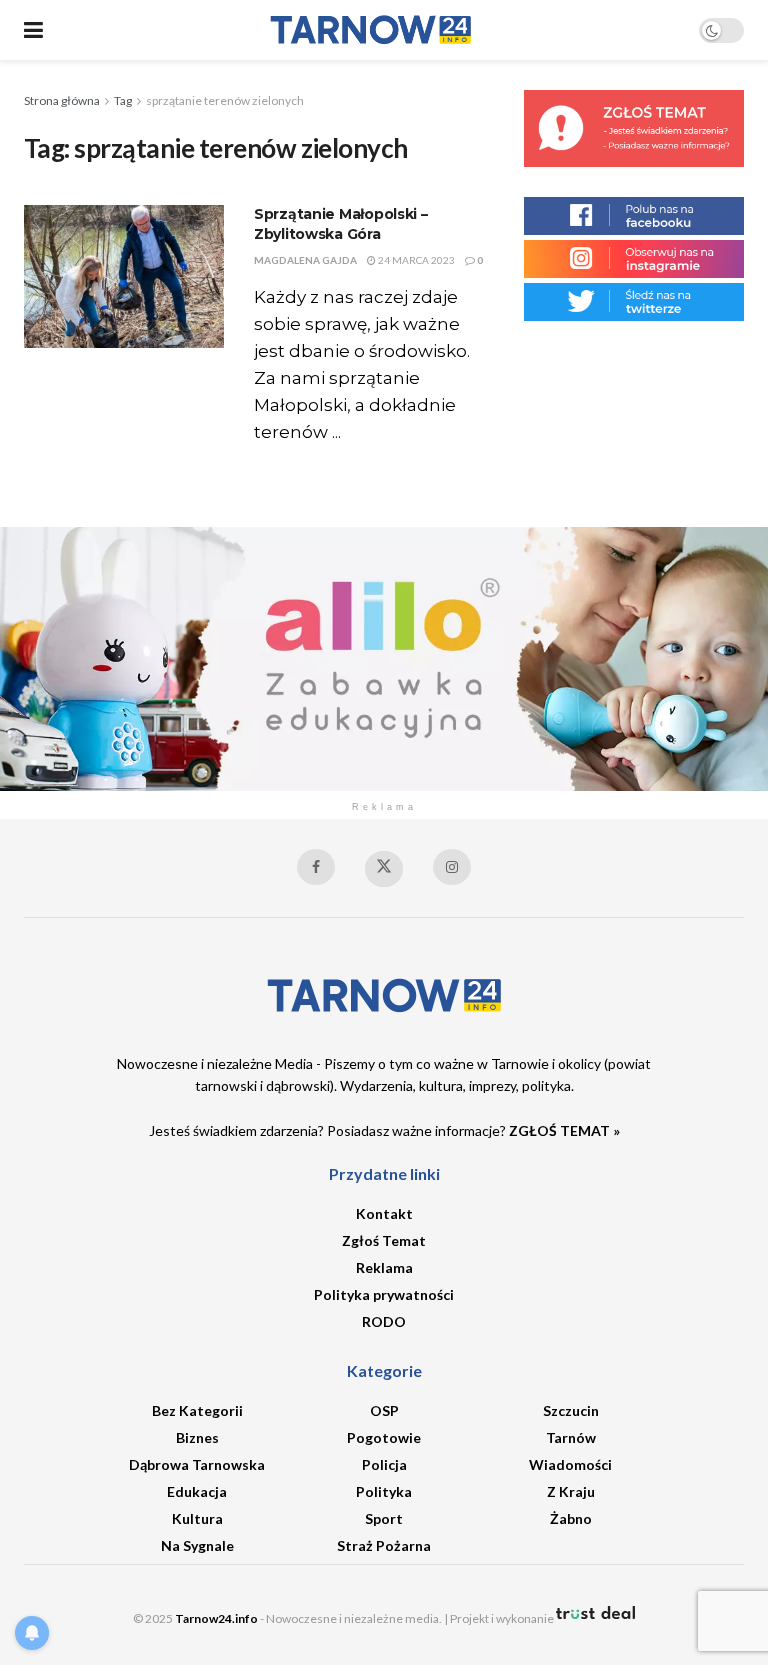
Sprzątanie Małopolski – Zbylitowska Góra (341, 224)
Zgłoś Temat (384, 1240)
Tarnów (571, 1437)
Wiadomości (570, 1464)
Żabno (571, 1518)
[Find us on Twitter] (384, 869)
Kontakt (384, 1213)
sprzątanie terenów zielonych (225, 100)
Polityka (384, 1491)
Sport (384, 1518)
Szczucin (571, 1410)
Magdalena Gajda (305, 260)
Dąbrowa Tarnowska (197, 1464)
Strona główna (62, 100)
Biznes (197, 1437)
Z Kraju (571, 1491)
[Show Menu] (33, 30)
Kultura (197, 1518)
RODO (384, 1321)
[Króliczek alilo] (384, 656)
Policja (384, 1464)
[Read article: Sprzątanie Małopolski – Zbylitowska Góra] (124, 276)
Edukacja (197, 1491)
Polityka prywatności (384, 1294)
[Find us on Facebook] (316, 867)
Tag (123, 100)
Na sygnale (197, 1545)
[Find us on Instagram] (452, 867)
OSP (384, 1410)
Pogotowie (384, 1437)
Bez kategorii (197, 1410)
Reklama (384, 1267)
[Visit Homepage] (371, 30)
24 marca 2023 (415, 260)
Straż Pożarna (384, 1545)
